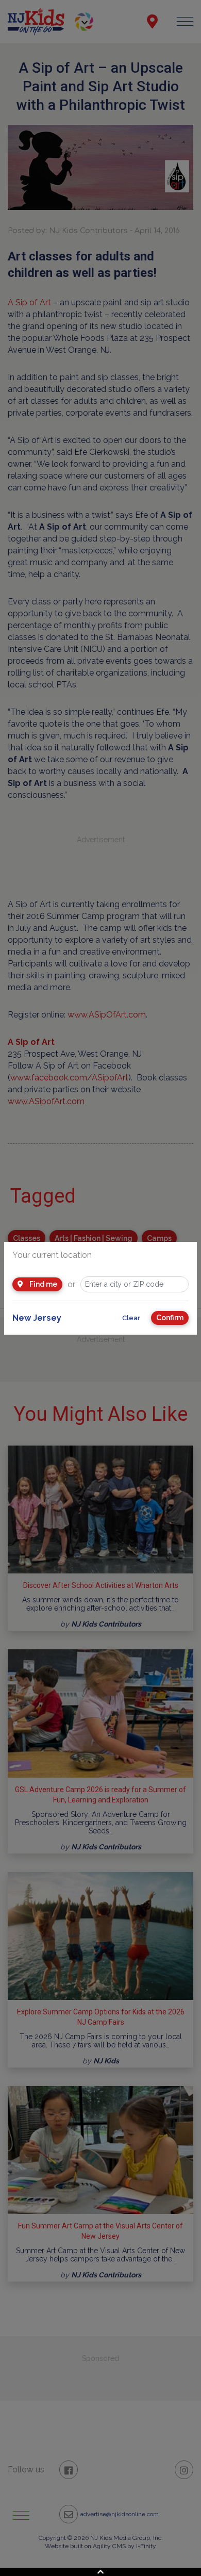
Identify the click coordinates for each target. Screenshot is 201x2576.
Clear (131, 1318)
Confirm (170, 1318)
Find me (43, 1284)
